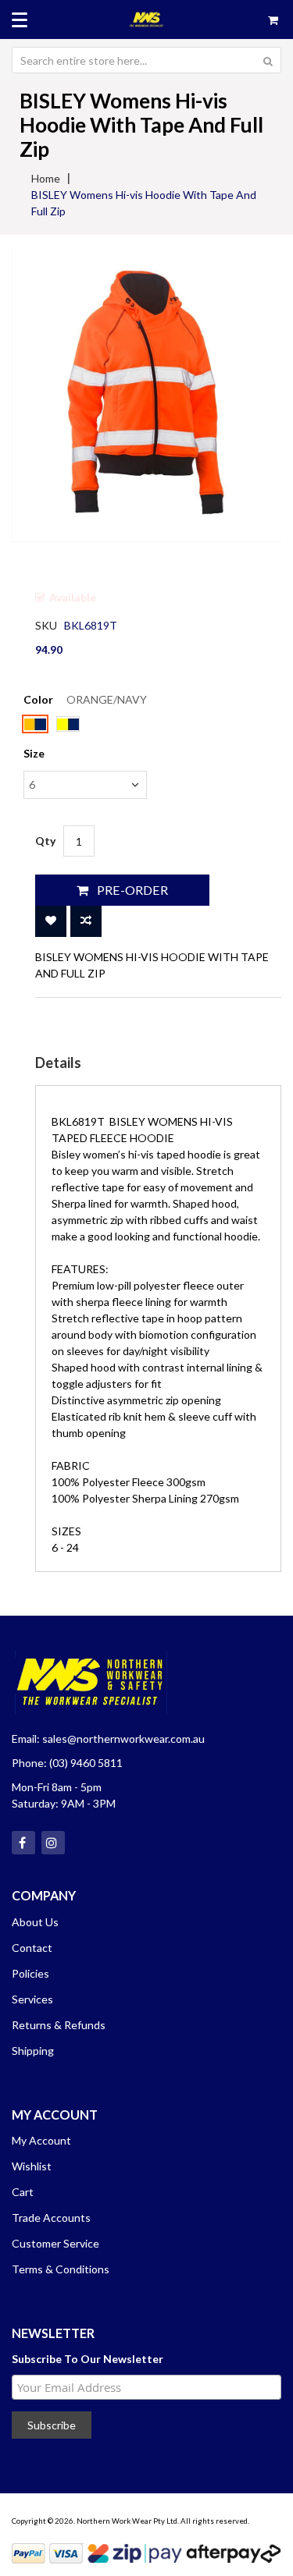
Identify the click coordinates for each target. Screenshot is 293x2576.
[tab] (158, 1063)
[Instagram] (53, 1843)
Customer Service (55, 2243)
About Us (35, 1922)
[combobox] (146, 60)
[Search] (268, 60)
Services (32, 1999)
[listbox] (85, 726)
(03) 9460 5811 (86, 1763)
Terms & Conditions (61, 2269)
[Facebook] (23, 1843)
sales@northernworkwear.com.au (123, 1739)
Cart (23, 2192)
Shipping (33, 2051)
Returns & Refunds (59, 2025)
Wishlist (32, 2166)
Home (46, 178)
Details (58, 1063)
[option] (35, 724)
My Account (41, 2140)
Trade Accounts (51, 2218)
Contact (32, 1948)
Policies (30, 1973)
